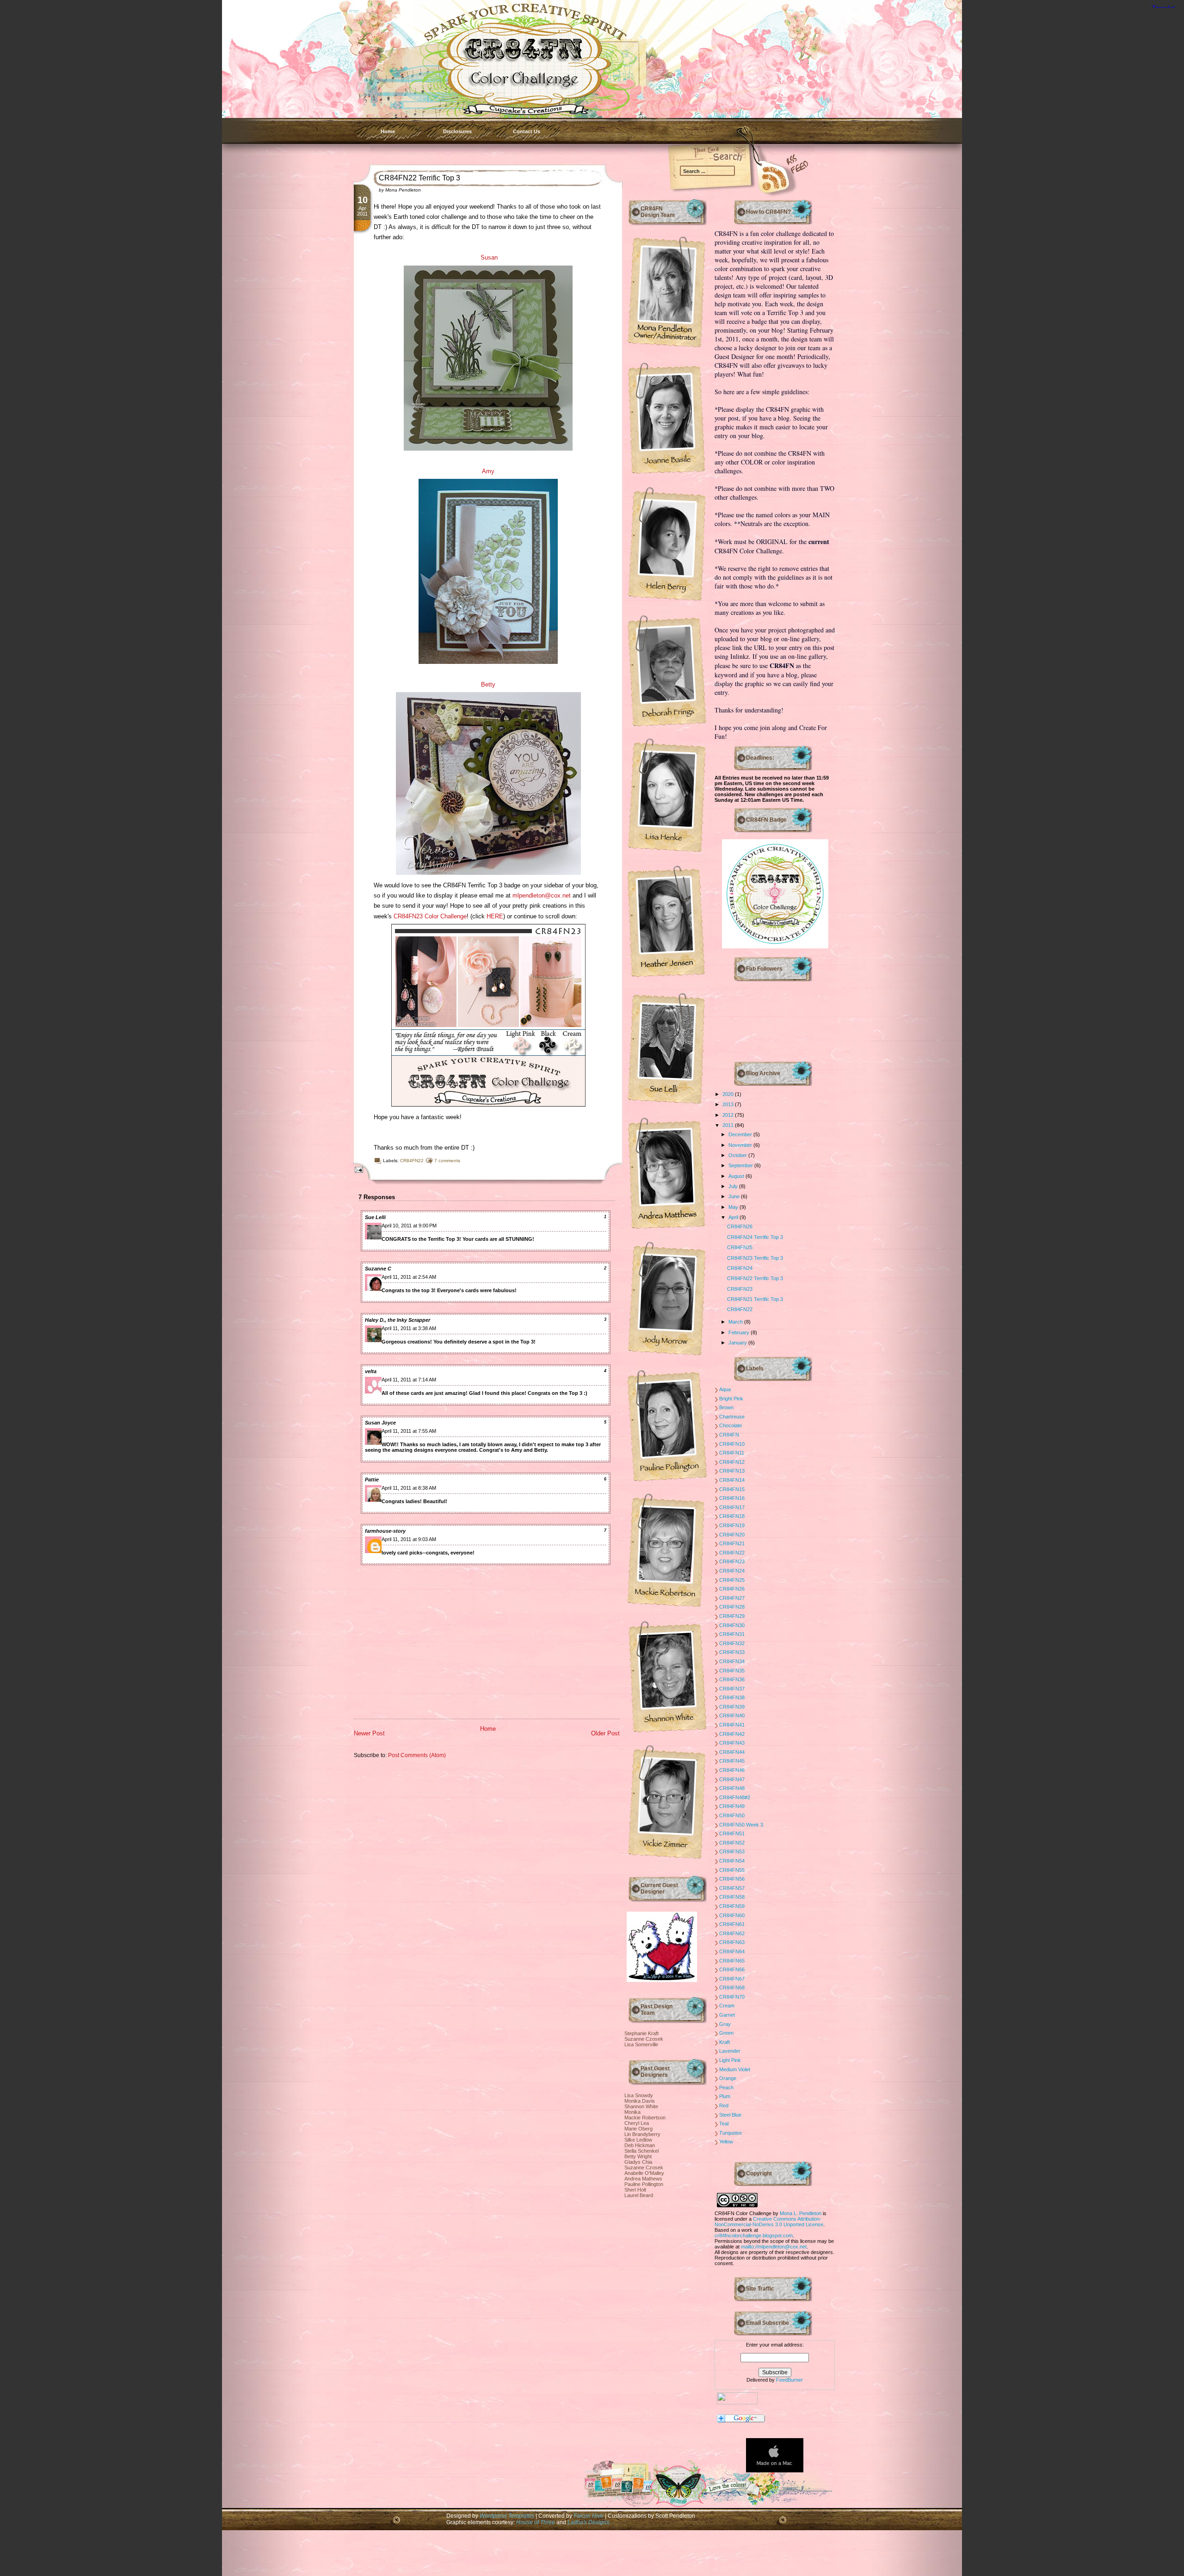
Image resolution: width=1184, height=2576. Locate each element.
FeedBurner (789, 2380)
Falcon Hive (589, 2516)
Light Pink (730, 2060)
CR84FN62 (732, 1933)
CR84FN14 (732, 1480)
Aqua (725, 1389)
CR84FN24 (740, 1268)
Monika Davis (640, 2101)
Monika (632, 2112)
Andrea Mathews (643, 2179)
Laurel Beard (639, 2195)
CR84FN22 (412, 1161)
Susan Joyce (380, 1423)
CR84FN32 (732, 1643)
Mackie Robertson (645, 2118)
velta (371, 1371)
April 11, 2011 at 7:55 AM (409, 1431)
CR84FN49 (732, 1806)
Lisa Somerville (641, 2044)
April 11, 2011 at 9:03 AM (409, 1539)
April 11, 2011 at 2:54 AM (409, 1277)
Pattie (372, 1480)
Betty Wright (638, 2156)
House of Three (536, 2522)
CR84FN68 (732, 1988)
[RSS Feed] (761, 176)
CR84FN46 (732, 1770)
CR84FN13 (732, 1471)
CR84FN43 (732, 1743)
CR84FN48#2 (735, 1797)
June (735, 1196)
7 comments (447, 1161)
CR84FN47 (732, 1779)
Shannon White (641, 2106)
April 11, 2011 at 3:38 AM (409, 1328)
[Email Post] (357, 1169)
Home (388, 131)
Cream (727, 2006)
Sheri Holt (635, 2190)
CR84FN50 (732, 1815)
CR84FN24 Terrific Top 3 (755, 1237)
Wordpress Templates (507, 2516)
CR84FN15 (732, 1489)
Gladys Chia (638, 2162)
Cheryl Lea (637, 2123)
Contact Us (527, 131)
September (741, 1165)
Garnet (727, 2015)
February (740, 1332)
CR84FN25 (740, 1247)
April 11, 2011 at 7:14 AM (409, 1380)
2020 (729, 1094)
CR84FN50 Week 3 (741, 1825)
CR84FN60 (732, 1915)
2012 (729, 1115)
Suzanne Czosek (644, 2039)
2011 (729, 1125)
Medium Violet (735, 2069)
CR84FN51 (732, 1833)
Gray (725, 2024)
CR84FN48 (732, 1788)
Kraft (725, 2042)
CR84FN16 (732, 1498)
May (734, 1207)
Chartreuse (732, 1417)
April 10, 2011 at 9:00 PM (409, 1226)
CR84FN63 (732, 1942)
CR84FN (729, 1435)
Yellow (726, 2142)
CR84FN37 (732, 1689)
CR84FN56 (732, 1879)
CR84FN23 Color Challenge (430, 916)
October (738, 1155)
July (734, 1186)
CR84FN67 (732, 1979)
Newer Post (369, 1733)
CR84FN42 (732, 1734)
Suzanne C (378, 1269)
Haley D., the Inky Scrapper (398, 1320)
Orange (728, 2078)
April (734, 1217)
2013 (729, 1104)
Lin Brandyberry (642, 2134)
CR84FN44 (732, 1752)
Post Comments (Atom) (417, 1755)
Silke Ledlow (638, 2140)
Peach (726, 2087)
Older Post (605, 1733)
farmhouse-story (385, 1531)
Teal (724, 2124)
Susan (489, 257)
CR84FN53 (732, 1851)
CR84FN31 (732, 1634)
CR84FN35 (732, 1671)
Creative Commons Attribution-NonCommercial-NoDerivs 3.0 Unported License (769, 2222)
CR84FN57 (732, 1888)
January (738, 1343)
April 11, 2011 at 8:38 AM (409, 1488)
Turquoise (731, 2133)
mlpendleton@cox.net (542, 895)
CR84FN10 (732, 1444)
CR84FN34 (732, 1661)
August (737, 1176)
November (741, 1145)
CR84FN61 (732, 1924)
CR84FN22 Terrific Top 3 (419, 178)
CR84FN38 (732, 1697)
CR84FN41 (732, 1725)
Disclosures (457, 131)
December (741, 1134)
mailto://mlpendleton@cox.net (774, 2247)
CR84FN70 (732, 1997)
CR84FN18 (732, 1516)
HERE (495, 916)
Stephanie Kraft (641, 2033)
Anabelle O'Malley (644, 2173)
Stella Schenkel (641, 2151)
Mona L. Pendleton (801, 2213)
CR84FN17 (732, 1507)
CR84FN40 (732, 1715)
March (736, 1322)
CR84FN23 (740, 1289)
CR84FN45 (732, 1761)
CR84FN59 (732, 1906)
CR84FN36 (732, 1679)
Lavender (730, 2051)
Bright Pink (731, 1399)
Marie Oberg (638, 2129)
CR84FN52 (732, 1843)
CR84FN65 (732, 1961)
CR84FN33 (732, 1652)
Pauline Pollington (644, 2184)
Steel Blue (730, 2115)
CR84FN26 (740, 1226)
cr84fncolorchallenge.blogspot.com (754, 2235)
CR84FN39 (732, 1707)
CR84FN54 (732, 1861)
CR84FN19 (732, 1525)
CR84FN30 (732, 1625)
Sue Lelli (375, 1217)
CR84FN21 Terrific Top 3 (755, 1299)
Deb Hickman (640, 2145)
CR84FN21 (732, 1543)
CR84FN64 (732, 1951)
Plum (725, 2096)
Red (724, 2105)
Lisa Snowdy (639, 2095)
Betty (488, 684)
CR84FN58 (732, 1897)
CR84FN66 (732, 1969)
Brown (726, 1407)
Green (726, 2033)
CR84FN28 (732, 1607)
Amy (488, 471)
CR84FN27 (732, 1598)
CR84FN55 (732, 1870)
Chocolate (731, 1425)
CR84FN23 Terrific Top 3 (755, 1258)
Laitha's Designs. (589, 2522)
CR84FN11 (732, 1453)
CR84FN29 (732, 1616)
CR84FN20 (732, 1535)
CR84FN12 (732, 1462)
